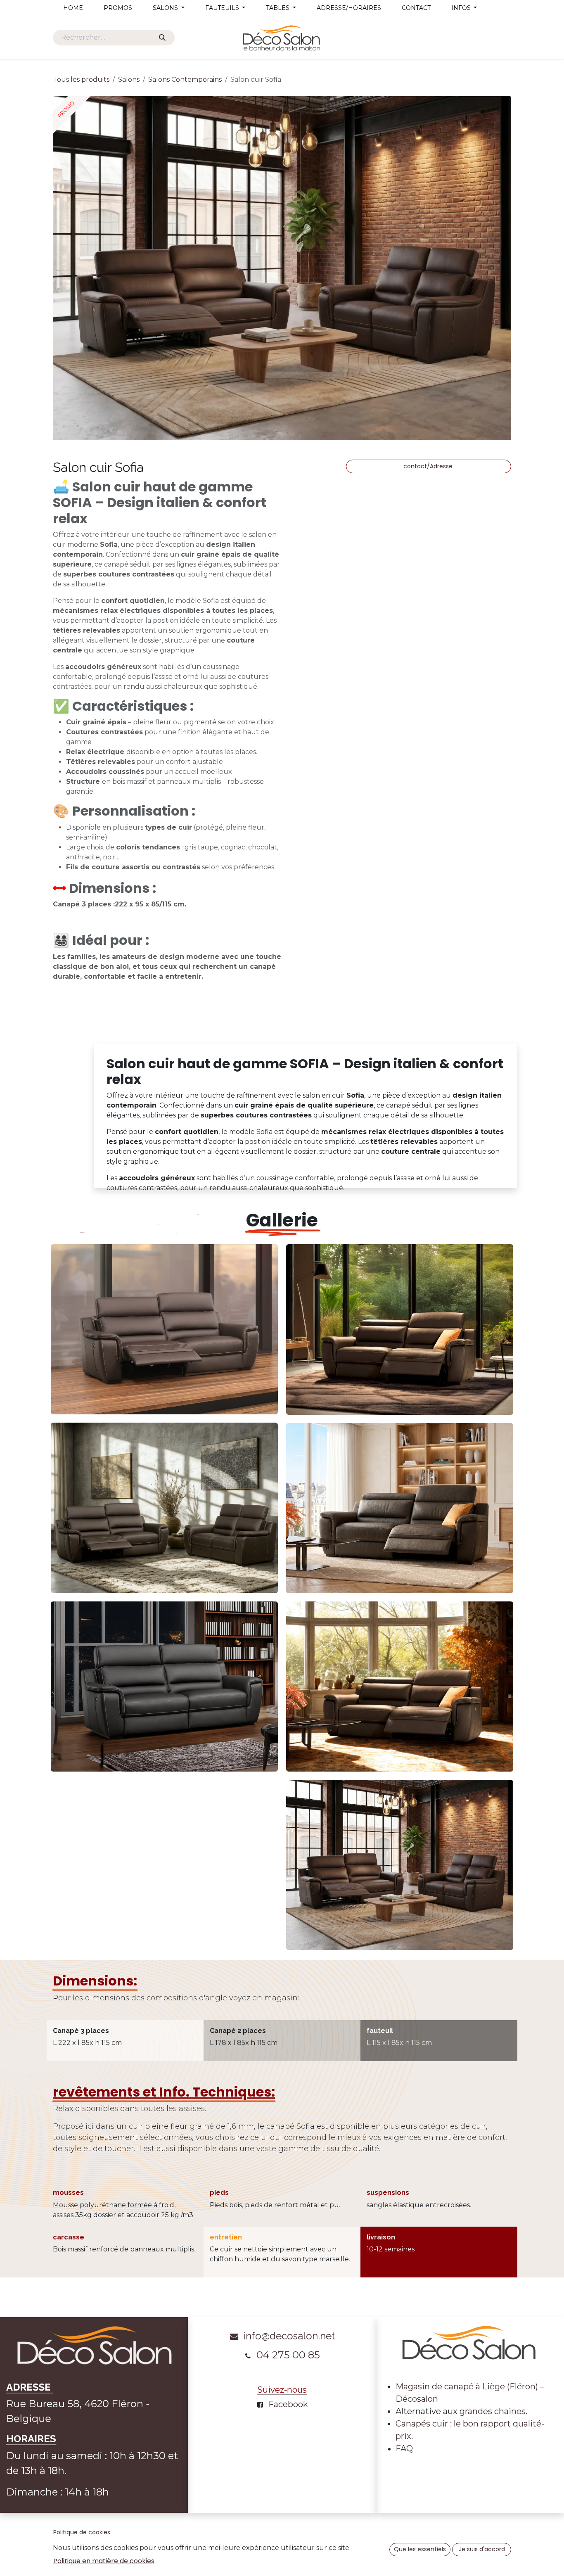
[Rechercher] (162, 38)
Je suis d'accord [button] (482, 2549)
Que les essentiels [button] (420, 2549)
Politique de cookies (82, 2532)
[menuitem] (73, 8)
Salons (129, 79)
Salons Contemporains (185, 79)
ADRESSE (30, 2387)
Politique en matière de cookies (104, 2561)
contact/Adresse (429, 466)
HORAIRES (31, 2439)
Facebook (288, 2404)
